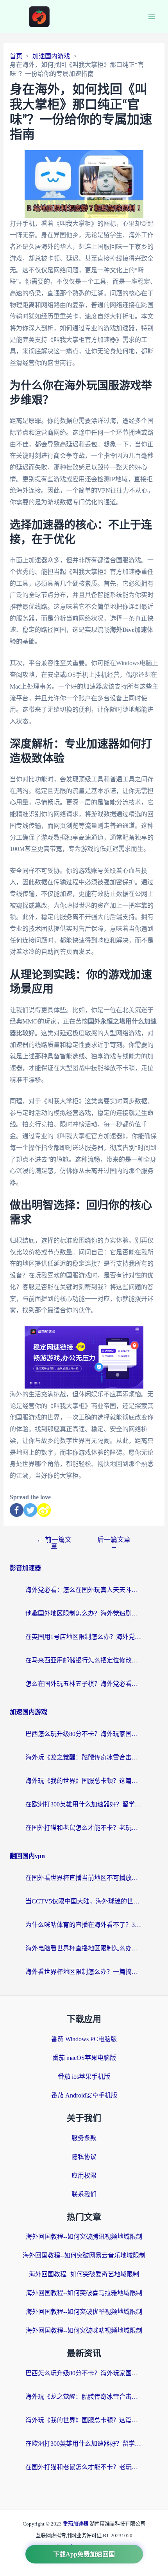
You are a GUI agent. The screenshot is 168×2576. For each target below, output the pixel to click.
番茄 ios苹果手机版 (84, 2077)
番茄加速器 (76, 2524)
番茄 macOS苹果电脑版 (84, 2058)
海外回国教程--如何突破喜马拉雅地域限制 (84, 2293)
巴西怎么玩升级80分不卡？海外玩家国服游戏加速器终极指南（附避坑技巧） (84, 1734)
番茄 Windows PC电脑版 (84, 2039)
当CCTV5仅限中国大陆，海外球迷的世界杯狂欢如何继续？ (84, 1901)
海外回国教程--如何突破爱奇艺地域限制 (84, 2274)
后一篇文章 (114, 1543)
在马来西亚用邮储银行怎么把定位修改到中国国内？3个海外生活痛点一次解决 (84, 1660)
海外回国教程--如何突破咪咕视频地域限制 (84, 2330)
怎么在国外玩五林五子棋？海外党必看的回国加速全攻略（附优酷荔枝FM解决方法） (84, 1684)
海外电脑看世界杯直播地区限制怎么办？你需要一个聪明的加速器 (84, 1948)
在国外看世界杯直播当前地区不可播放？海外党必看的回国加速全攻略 (84, 1878)
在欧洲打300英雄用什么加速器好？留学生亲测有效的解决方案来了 (84, 1804)
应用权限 (84, 2176)
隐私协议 (84, 2157)
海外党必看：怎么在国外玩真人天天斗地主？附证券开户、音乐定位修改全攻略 (84, 1590)
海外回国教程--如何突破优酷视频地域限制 (84, 2312)
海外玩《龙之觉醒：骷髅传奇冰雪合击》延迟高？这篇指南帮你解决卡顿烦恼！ (84, 1757)
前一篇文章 (54, 1543)
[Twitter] (30, 1510)
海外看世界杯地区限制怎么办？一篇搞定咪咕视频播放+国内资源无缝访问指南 (84, 1972)
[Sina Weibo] (44, 1510)
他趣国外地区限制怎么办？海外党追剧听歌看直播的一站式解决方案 (84, 1613)
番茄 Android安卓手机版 (84, 2095)
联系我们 (84, 2194)
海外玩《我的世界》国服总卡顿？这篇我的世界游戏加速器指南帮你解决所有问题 (84, 1781)
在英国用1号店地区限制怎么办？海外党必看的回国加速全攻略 (84, 1637)
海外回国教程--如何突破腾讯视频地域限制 (84, 2237)
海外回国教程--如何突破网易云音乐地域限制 (84, 2255)
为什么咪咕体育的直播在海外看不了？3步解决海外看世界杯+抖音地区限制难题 (84, 1925)
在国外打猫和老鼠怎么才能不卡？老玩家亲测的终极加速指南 (84, 1828)
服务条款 (84, 2138)
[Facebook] (17, 1510)
